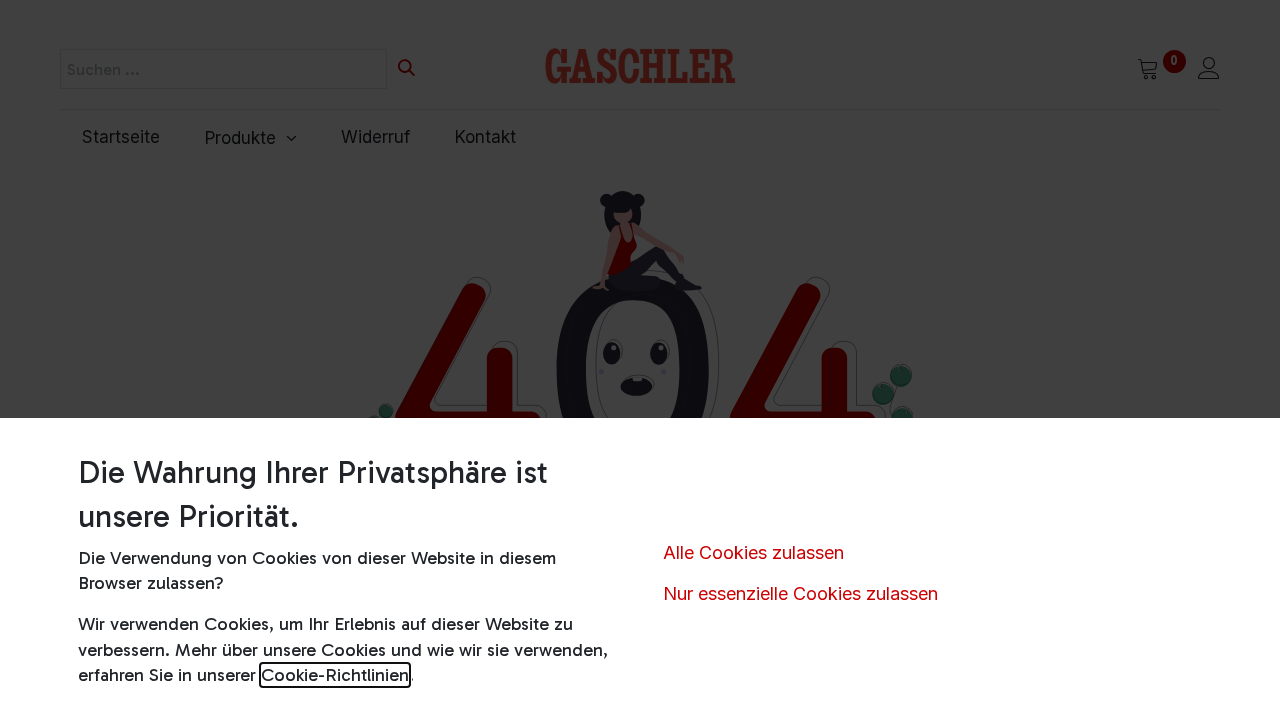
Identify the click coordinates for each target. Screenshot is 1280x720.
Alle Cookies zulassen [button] (753, 552)
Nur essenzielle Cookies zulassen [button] (800, 593)
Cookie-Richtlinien (335, 675)
